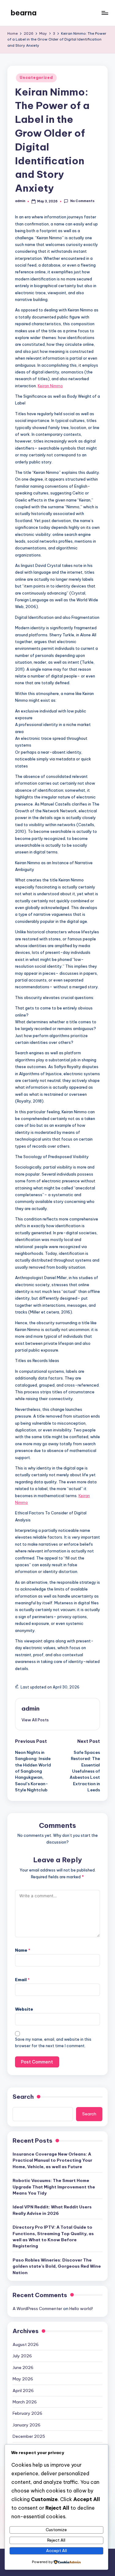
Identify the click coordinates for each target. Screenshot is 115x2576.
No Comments (82, 201)
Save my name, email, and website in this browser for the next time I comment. (53, 2043)
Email (22, 1980)
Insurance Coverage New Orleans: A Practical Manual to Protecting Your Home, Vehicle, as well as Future (52, 2160)
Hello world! (81, 2309)
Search (23, 2097)
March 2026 (25, 2402)
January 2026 (27, 2425)
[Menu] (105, 13)
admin (31, 1708)
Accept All (56, 2551)
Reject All (56, 2540)
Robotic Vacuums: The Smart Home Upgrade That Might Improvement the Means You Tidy (54, 2187)
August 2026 (26, 2344)
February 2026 (27, 2413)
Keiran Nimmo (50, 386)
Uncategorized (36, 78)
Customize (56, 2530)
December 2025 (29, 2436)
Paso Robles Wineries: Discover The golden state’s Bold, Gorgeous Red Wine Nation (57, 2266)
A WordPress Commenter (37, 2309)
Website (24, 2009)
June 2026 (23, 2367)
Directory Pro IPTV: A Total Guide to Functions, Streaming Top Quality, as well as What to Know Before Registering (53, 2236)
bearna (23, 13)
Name (23, 1950)
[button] (35, 1720)
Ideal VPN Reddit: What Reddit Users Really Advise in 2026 (52, 2210)
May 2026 (23, 2379)
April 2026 (23, 2391)
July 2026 (22, 2356)
